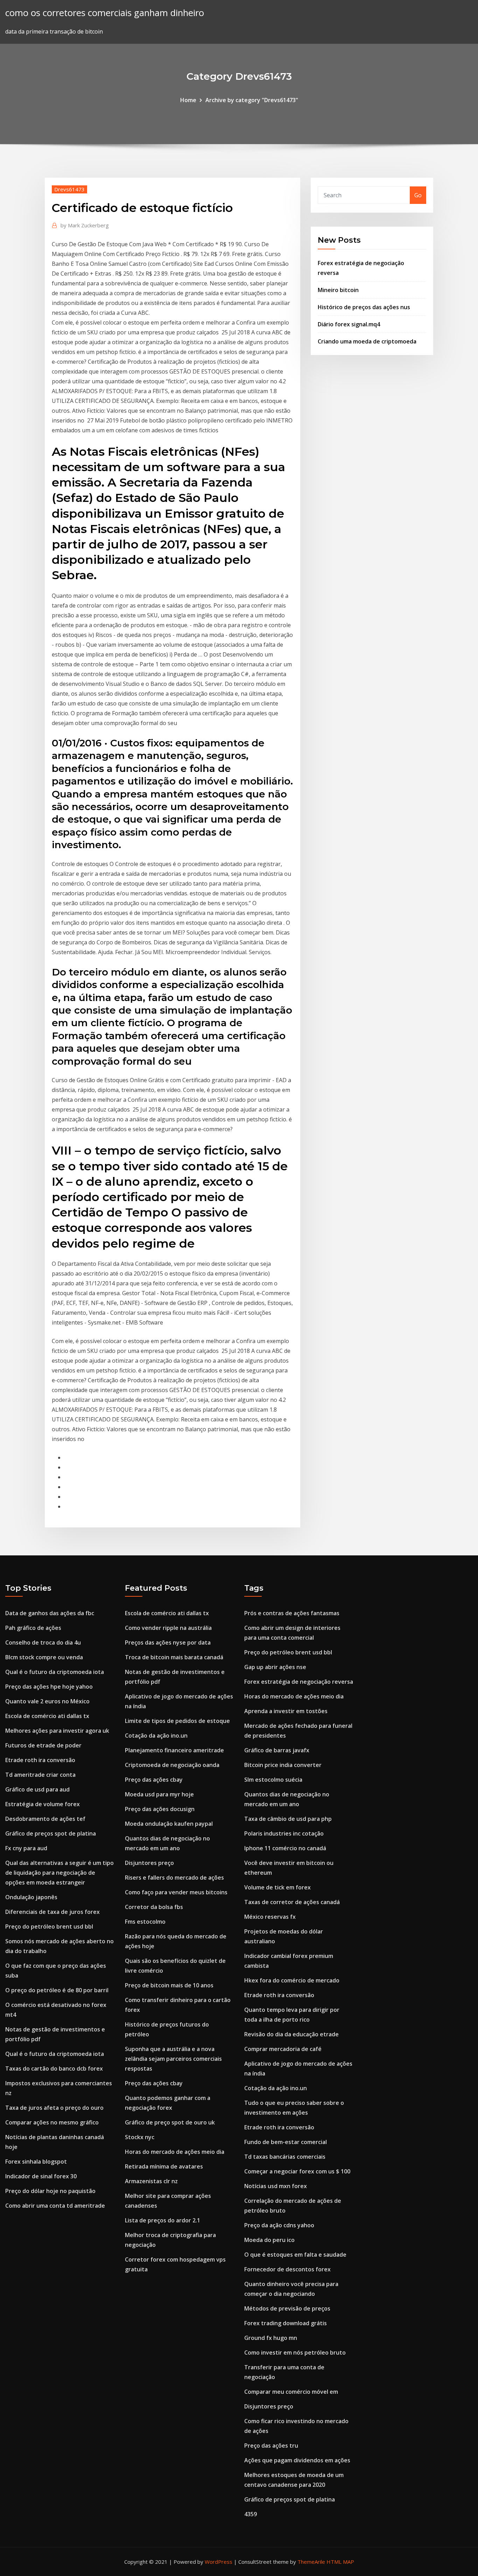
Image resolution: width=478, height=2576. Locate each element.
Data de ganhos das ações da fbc (50, 1613)
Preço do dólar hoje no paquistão (50, 2191)
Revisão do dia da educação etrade (291, 2034)
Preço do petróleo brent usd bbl (49, 1926)
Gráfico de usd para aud (37, 1789)
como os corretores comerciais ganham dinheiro (105, 13)
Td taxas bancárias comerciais (285, 2157)
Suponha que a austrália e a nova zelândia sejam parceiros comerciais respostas (173, 2059)
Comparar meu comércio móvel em (291, 2392)
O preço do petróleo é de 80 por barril (57, 1990)
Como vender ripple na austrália (168, 1628)
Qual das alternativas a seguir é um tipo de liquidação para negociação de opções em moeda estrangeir (59, 1873)
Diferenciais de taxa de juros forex (52, 1912)
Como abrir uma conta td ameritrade (55, 2206)
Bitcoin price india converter (283, 1765)
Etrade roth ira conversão (40, 1760)
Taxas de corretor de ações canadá (292, 1902)
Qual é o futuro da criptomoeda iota (55, 1672)
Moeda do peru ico (269, 2240)
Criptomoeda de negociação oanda (172, 1765)
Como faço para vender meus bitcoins (176, 1892)
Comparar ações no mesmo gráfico (52, 2122)
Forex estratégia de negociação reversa (299, 1682)
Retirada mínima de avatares (164, 2166)
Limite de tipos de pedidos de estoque (177, 1721)
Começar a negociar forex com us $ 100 (297, 2171)
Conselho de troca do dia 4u (43, 1642)
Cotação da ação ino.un (156, 1736)
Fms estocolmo (145, 1922)
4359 (251, 2514)
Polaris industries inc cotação (284, 1833)
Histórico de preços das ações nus (364, 307)
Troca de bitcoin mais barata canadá (174, 1657)
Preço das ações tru (271, 2446)
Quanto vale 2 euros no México (47, 1701)
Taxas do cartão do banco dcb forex (54, 2068)
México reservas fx (270, 1917)
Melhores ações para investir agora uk (57, 1731)
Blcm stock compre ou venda (44, 1657)
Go (418, 195)
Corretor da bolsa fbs (154, 1907)
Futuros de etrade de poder (43, 1745)
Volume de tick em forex (277, 1887)
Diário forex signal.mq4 (349, 324)
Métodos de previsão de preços (287, 2308)
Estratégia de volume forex (43, 1804)
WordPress (219, 2562)
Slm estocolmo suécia (273, 1780)
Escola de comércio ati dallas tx (47, 1716)
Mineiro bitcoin (338, 290)
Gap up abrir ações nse (275, 1667)
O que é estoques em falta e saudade (295, 2255)
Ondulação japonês (31, 1897)
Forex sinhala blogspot (36, 2162)
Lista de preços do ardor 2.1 (163, 2220)
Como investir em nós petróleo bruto (295, 2353)
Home (188, 100)
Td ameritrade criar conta (40, 1775)
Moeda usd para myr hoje (159, 1794)
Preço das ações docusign (160, 1809)
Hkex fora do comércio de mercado (292, 1980)
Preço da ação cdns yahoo (279, 2225)
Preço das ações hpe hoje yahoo (49, 1687)
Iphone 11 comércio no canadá (285, 1848)
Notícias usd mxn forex (276, 2186)
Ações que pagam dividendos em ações (297, 2460)
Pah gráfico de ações (33, 1628)
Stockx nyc (140, 2137)
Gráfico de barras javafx (277, 1750)
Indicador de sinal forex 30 (41, 2176)
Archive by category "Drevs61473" (252, 100)
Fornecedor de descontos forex (287, 2269)
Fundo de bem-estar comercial (286, 2142)
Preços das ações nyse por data (168, 1642)
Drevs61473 (69, 189)
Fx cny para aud (26, 1848)
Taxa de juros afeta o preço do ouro (54, 2108)
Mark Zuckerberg (85, 225)
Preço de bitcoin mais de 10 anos (169, 1985)
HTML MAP (340, 2562)
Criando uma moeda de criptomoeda (367, 341)
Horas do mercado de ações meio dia (175, 2152)
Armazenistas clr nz (151, 2181)
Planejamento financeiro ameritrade (174, 1750)
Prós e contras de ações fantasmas (292, 1613)
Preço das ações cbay (154, 1780)
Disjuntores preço (149, 1863)
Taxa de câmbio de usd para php (288, 1819)
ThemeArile (311, 2562)
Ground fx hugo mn (271, 2338)
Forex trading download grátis (286, 2323)
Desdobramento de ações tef (45, 1819)
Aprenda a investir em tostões (286, 1711)
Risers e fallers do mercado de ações (174, 1878)
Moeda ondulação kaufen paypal (169, 1824)
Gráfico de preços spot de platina (51, 1833)
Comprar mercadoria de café (283, 2049)
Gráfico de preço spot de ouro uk (170, 2122)
